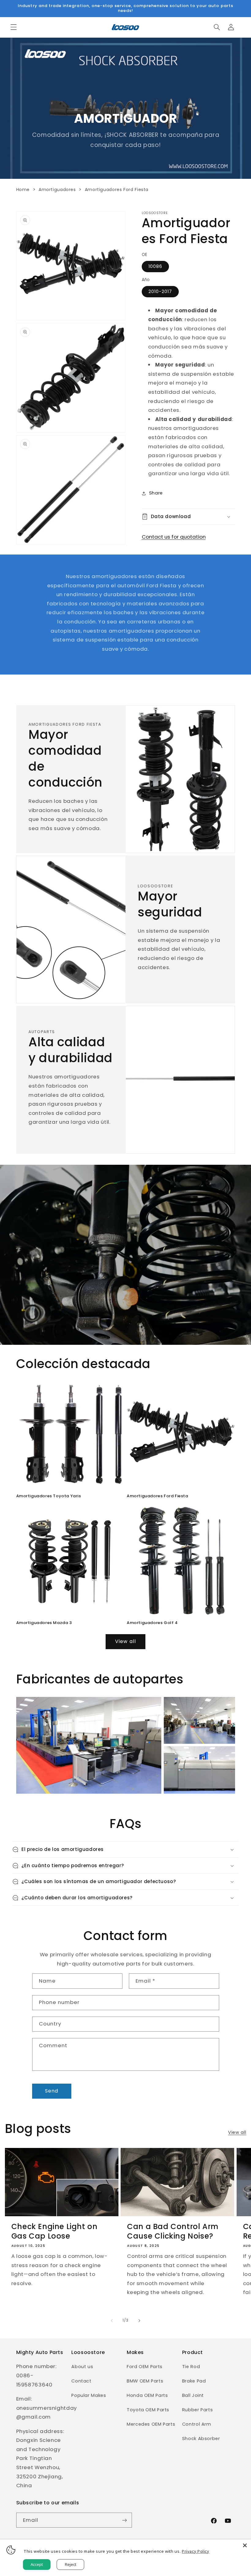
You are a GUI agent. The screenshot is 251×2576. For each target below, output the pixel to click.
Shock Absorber (201, 2439)
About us (82, 2367)
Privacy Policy (196, 2551)
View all (125, 1641)
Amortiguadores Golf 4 (152, 1623)
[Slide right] (139, 2321)
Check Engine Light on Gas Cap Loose (54, 2231)
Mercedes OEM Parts (151, 2424)
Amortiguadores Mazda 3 (44, 1623)
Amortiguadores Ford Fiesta (157, 1496)
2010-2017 (160, 291)
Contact (81, 2381)
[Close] (245, 2545)
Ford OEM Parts (145, 2367)
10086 (155, 266)
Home (23, 190)
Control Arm (197, 2424)
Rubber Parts (198, 2410)
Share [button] (156, 493)
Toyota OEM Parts (148, 2410)
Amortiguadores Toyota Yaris (49, 1496)
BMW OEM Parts (145, 2381)
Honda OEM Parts (147, 2395)
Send (52, 2091)
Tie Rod (191, 2367)
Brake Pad (194, 2381)
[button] (13, 27)
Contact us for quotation (174, 537)
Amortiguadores (57, 190)
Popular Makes (89, 2395)
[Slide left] (112, 2321)
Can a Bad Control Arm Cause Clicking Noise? (173, 2231)
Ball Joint (193, 2395)
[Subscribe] (124, 2520)
